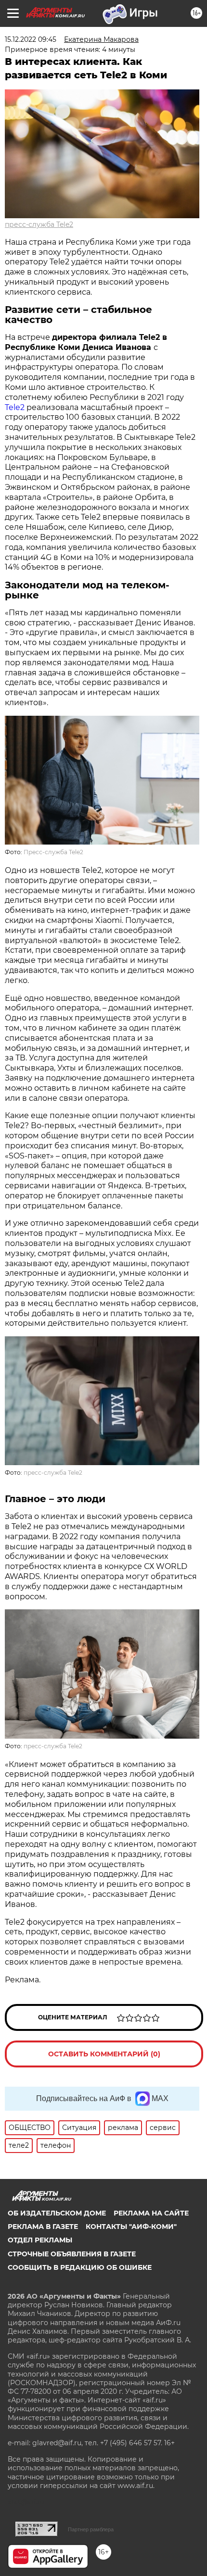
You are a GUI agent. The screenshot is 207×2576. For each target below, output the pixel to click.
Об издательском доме (57, 2213)
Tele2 (15, 407)
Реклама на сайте (151, 2213)
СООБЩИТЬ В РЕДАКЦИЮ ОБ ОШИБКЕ (80, 2267)
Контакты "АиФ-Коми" (131, 2227)
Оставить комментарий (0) (104, 2054)
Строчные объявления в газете (72, 2254)
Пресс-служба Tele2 (53, 852)
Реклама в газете (43, 2227)
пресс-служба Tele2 (39, 224)
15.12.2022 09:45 (31, 39)
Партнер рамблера (91, 2529)
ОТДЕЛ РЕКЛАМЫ (40, 2240)
